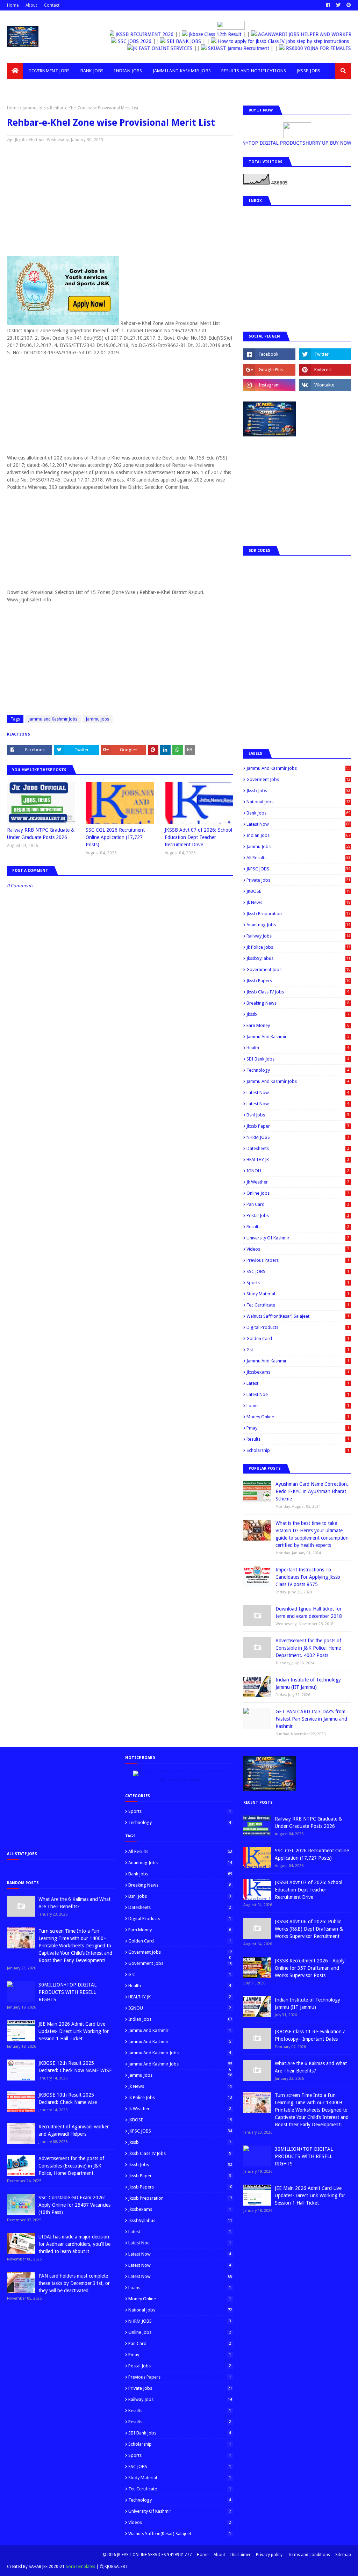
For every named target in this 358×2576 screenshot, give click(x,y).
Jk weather (298, 1182)
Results (298, 1227)
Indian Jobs (298, 835)
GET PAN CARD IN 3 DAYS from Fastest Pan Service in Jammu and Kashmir (311, 1719)
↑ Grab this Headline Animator (179, 1780)
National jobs (298, 802)
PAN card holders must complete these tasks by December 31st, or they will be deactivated (74, 2283)
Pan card (298, 1204)
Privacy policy (269, 2555)
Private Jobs (298, 880)
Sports (298, 1283)
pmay (298, 1428)
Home (13, 5)
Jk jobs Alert (26, 140)
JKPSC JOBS (298, 869)
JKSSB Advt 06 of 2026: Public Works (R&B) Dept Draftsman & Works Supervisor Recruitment (309, 1929)
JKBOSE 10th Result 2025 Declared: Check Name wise (68, 2099)
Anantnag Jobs (298, 925)
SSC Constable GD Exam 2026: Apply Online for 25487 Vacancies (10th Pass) (74, 2205)
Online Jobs (298, 1193)
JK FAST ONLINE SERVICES (150, 48)
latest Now (298, 1092)
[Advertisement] (120, 200)
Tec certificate (298, 1305)
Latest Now (298, 824)
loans (298, 1406)
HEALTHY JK (298, 1160)
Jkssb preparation (298, 914)
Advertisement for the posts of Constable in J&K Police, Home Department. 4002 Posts (308, 1648)
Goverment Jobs (298, 779)
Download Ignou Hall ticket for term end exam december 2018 (309, 1612)
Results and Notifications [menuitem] (254, 71)
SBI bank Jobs (298, 1059)
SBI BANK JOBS (184, 41)
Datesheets (298, 1148)
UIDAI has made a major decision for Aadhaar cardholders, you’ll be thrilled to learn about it (74, 2244)
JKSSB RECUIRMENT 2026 (144, 34)
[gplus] (269, 370)
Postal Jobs (298, 1215)
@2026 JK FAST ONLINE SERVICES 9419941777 (147, 2555)
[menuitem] (15, 71)
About (31, 5)
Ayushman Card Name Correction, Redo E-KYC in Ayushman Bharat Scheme (312, 1491)
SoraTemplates (80, 2567)
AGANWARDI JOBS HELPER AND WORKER (304, 34)
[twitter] (338, 5)
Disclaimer (241, 2555)
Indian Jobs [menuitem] (128, 71)
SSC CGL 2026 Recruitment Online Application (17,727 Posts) (115, 837)
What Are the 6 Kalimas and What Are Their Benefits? (74, 1903)
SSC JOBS (298, 1271)
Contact (52, 5)
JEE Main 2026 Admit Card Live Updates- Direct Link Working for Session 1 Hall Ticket (74, 2031)
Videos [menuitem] (20, 87)
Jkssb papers (298, 981)
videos (298, 1249)
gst (298, 1350)
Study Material (298, 1294)
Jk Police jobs (298, 947)
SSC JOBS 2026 (134, 41)
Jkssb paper (298, 1126)
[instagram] (269, 385)
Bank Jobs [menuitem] (92, 71)
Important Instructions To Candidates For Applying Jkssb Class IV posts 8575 (308, 1577)
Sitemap (343, 2555)
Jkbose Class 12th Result (214, 34)
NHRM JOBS (298, 1137)
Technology (298, 1070)
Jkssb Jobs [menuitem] (309, 71)
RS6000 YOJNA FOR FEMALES (305, 48)
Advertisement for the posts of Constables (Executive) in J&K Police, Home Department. (71, 2166)
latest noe (298, 1394)
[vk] (325, 385)
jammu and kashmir (298, 1361)
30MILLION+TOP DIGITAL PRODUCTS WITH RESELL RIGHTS (67, 1992)
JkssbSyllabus (298, 958)
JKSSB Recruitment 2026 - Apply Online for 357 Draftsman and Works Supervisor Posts (310, 1968)
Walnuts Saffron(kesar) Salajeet (298, 1316)
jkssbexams (298, 1372)
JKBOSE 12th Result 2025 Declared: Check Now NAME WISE (75, 2067)
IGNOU (298, 1171)
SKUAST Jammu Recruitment (226, 48)
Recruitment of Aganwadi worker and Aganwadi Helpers (74, 2130)
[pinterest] (348, 5)
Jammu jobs (34, 108)
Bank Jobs (298, 813)
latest (298, 1383)
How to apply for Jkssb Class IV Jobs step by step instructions (283, 41)
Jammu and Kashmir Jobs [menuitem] (182, 71)
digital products (298, 1327)
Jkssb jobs (298, 791)
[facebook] (328, 5)
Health (298, 1048)
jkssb (298, 1014)
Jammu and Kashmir (298, 1037)
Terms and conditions (309, 2555)
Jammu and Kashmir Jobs (53, 719)
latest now (298, 1104)
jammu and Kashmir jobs (298, 1081)
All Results (298, 858)
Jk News (298, 902)
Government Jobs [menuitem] (49, 71)
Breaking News (298, 1003)
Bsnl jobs (298, 1115)
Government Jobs (298, 969)
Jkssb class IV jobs (298, 992)
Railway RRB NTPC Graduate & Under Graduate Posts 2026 (41, 834)
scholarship (298, 1450)
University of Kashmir (298, 1238)
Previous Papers (298, 1260)
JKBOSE (298, 891)
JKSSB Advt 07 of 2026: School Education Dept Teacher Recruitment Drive (198, 837)
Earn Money (298, 1025)
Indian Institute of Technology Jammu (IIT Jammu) (308, 1683)
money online (298, 1417)
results (298, 1439)
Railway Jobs (298, 936)
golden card (298, 1338)
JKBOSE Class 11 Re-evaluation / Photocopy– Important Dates (310, 2035)
